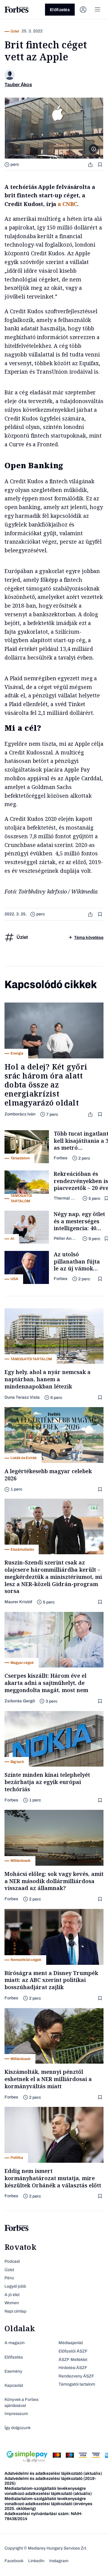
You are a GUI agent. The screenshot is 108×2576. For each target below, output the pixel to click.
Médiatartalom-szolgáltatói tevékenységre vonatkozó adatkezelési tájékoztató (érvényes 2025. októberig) (48, 2504)
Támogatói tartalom (77, 2384)
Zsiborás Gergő (20, 1701)
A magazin (15, 2343)
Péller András (66, 1238)
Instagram (59, 2561)
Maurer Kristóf (18, 1602)
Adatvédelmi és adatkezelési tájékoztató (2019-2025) (50, 2481)
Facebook (14, 2561)
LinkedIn (36, 2561)
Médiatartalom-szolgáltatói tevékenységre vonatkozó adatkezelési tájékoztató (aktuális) (48, 2491)
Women (12, 2303)
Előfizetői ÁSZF (73, 2351)
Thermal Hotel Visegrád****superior (66, 1198)
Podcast (12, 2261)
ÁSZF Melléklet (73, 2360)
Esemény (13, 2371)
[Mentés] (100, 164)
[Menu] (97, 10)
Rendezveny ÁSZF (76, 2376)
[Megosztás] (91, 164)
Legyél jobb (15, 2286)
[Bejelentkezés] (83, 10)
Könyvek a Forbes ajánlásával (21, 2403)
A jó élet (12, 2295)
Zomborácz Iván (20, 1114)
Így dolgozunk (18, 2428)
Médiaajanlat (71, 2343)
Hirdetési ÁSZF (73, 2368)
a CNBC (67, 204)
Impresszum (16, 2414)
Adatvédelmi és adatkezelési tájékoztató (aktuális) (53, 2473)
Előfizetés (60, 10)
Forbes (61, 1158)
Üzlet (9, 2270)
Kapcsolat (14, 2385)
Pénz (9, 2278)
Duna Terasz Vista (22, 1397)
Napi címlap (15, 2311)
